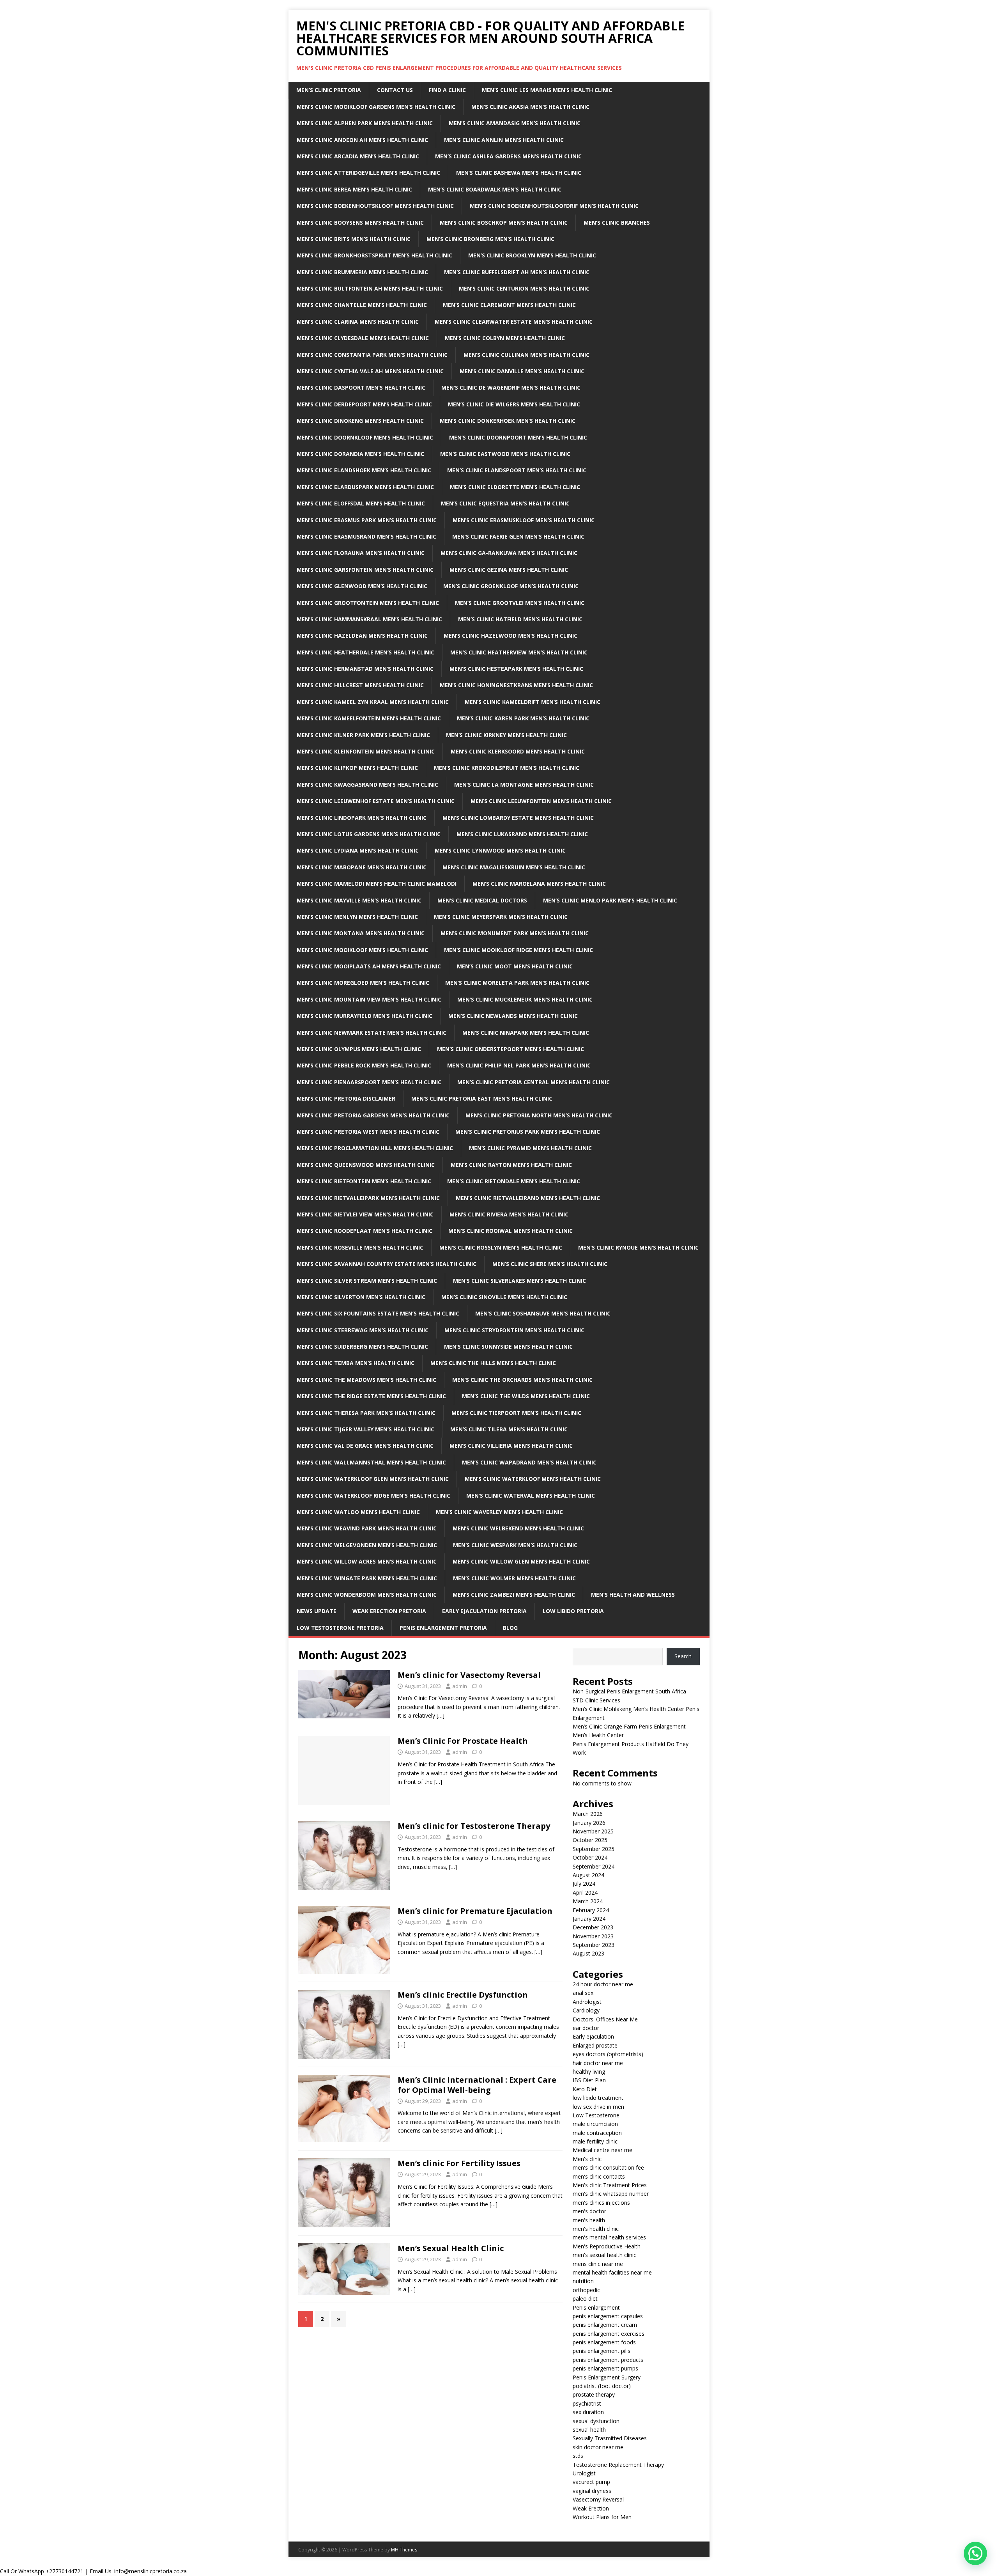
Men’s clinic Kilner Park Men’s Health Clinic (363, 735)
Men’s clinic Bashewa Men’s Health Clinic (519, 173)
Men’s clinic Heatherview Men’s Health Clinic (519, 652)
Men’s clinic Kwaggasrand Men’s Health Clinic (367, 785)
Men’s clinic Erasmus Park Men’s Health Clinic (367, 520)
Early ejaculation (593, 2036)
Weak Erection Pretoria (389, 1611)
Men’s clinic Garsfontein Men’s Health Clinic (365, 570)
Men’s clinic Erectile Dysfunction (463, 1995)
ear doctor (586, 2028)
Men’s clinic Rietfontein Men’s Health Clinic (364, 1181)
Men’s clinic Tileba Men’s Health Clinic (509, 1429)
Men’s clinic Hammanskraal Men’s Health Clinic (369, 619)
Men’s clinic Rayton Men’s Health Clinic (511, 1165)
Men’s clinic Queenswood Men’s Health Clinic (366, 1165)
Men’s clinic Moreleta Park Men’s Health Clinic (517, 983)
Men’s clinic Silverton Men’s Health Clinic (361, 1297)
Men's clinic (587, 2159)
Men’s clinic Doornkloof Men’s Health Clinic (365, 437)
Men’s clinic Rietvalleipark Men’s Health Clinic (368, 1198)
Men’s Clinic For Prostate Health (463, 1741)
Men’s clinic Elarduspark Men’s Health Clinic (365, 487)
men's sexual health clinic (604, 2255)
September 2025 (594, 1849)
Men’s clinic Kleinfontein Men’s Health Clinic (366, 751)
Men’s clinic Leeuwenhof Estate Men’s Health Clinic (376, 801)
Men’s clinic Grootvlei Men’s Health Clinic (520, 603)
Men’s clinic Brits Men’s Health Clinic (354, 239)
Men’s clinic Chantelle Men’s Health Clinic (362, 305)
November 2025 (593, 1831)
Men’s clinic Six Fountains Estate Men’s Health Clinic (378, 1313)
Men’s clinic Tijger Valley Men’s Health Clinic (365, 1429)
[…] (441, 1715)
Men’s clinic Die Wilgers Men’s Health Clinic (514, 404)
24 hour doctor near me (603, 1984)
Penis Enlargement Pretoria (443, 1628)
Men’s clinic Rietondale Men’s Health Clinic (514, 1181)
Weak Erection (591, 2508)
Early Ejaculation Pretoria (484, 1611)
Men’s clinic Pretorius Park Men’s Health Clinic (528, 1132)
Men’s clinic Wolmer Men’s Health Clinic (514, 1578)
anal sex (583, 1993)
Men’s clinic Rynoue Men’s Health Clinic (638, 1247)
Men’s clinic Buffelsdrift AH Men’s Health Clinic (517, 272)
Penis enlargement (596, 2307)
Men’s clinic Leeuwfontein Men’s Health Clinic (541, 801)
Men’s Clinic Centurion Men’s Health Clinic (524, 288)
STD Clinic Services (596, 1700)
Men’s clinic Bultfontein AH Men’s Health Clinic (370, 288)
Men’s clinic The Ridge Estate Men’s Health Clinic (371, 1396)
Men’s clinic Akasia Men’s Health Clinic (530, 107)
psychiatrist (587, 2403)
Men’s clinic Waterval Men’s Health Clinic (531, 1495)
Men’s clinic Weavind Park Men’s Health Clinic (367, 1528)
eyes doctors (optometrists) (608, 2054)
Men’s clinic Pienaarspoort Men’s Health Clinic (369, 1082)
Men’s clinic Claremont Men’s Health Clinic (509, 305)
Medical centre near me (603, 2150)
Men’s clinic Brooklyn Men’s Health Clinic (532, 255)
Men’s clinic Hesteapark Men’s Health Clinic (516, 669)
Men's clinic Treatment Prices (610, 2185)
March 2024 (588, 1901)
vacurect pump (591, 2482)
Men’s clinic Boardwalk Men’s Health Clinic (495, 189)
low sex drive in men (598, 2107)
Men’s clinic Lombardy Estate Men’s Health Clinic (518, 818)
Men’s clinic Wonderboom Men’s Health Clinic (367, 1595)
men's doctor (589, 2211)
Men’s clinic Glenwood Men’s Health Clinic (362, 586)
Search (683, 1656)
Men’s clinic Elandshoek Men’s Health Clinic (364, 470)
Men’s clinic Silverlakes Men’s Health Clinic (519, 1281)
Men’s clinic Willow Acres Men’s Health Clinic (367, 1561)
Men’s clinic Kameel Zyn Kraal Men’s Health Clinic (373, 702)
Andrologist (587, 2002)
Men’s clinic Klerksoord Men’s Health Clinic (518, 751)
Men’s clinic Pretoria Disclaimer (346, 1098)
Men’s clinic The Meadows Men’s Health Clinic (366, 1380)
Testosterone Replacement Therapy (618, 2465)
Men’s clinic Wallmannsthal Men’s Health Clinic (371, 1462)
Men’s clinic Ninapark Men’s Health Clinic (526, 1033)
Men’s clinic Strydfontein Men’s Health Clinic (514, 1330)
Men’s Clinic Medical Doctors (482, 900)
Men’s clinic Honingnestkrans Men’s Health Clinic (516, 685)
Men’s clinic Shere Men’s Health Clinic (550, 1264)
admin (460, 1686)
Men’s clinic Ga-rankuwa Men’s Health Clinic (509, 553)
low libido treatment (598, 2098)
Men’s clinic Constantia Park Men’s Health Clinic (372, 355)
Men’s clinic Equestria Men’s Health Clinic (505, 503)
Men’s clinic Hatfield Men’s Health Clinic (520, 619)
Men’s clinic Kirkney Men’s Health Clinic (506, 735)
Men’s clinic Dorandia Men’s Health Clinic (360, 454)
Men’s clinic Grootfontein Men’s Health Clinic (368, 603)
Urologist (584, 2473)
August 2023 (588, 1953)
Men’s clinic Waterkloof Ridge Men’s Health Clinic (373, 1495)
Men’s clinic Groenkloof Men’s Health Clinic (511, 586)
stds (578, 2456)
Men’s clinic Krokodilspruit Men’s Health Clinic (507, 768)
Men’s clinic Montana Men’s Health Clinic (361, 933)
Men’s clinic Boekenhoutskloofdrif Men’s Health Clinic (554, 206)
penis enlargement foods (604, 2342)
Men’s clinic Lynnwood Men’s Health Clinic (500, 850)
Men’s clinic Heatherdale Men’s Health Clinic (365, 652)
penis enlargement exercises (609, 2334)
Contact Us (395, 90)
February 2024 (591, 1910)
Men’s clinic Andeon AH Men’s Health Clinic (362, 140)
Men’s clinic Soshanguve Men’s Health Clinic (543, 1313)
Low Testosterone (596, 2115)
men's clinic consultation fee (608, 2167)
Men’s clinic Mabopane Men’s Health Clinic (362, 867)
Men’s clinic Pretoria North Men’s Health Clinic (539, 1115)
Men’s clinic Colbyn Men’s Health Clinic (505, 338)
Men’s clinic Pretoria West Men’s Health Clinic (368, 1132)
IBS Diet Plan (589, 2080)
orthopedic (586, 2290)
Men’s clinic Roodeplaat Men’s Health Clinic (365, 1231)
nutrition (583, 2281)
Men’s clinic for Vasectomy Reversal (469, 1675)
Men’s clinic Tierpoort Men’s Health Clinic (516, 1413)
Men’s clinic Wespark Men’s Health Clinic (515, 1545)
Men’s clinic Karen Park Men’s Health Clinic (523, 718)
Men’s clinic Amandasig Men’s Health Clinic (515, 123)
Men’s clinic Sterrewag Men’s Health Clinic (363, 1330)
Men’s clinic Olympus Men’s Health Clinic (359, 1049)
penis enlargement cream (605, 2325)
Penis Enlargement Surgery (607, 2377)
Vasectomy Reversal (598, 2499)
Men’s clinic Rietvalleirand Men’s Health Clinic (528, 1198)
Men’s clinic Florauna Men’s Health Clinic (361, 553)
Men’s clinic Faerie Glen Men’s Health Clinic (518, 536)
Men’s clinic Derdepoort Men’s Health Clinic (364, 404)
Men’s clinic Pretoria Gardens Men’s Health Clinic (373, 1115)
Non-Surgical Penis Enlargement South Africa (629, 1691)
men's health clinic (596, 2229)
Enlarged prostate (595, 2045)
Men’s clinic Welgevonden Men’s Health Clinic (367, 1545)
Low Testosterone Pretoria (340, 1628)
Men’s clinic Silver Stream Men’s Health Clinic (367, 1281)
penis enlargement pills (602, 2351)
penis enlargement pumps (605, 2368)
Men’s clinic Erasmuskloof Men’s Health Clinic (524, 520)
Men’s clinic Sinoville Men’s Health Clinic (504, 1297)
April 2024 (585, 1893)
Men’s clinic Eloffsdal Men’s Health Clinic (361, 503)
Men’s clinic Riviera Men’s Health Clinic (509, 1214)
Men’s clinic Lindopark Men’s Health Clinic (362, 818)
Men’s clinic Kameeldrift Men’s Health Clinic (533, 702)
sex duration (588, 2412)
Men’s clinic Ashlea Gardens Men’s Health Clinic (508, 156)
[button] (975, 2553)
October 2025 (590, 1840)
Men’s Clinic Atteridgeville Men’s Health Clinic (368, 173)
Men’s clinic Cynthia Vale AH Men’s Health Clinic (370, 371)
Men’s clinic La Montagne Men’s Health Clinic (524, 785)
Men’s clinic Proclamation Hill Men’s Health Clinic (375, 1148)
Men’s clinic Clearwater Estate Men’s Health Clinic (514, 322)
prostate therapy (594, 2394)
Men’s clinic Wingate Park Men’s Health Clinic (367, 1578)
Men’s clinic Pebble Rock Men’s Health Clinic (364, 1065)
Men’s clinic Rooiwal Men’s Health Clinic (511, 1231)
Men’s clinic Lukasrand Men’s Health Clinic (522, 834)
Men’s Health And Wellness (633, 1595)
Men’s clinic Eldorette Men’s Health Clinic (515, 487)
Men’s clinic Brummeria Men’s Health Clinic (362, 272)
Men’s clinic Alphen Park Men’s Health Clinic (365, 123)
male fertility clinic (595, 2141)
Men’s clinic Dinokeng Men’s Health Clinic (360, 421)
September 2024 (594, 1866)
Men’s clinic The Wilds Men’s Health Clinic (526, 1396)
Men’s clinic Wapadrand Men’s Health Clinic (529, 1462)
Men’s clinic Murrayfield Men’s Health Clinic (365, 1016)
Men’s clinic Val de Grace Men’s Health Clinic (365, 1446)
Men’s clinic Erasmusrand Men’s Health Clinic (366, 536)
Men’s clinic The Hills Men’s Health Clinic (493, 1363)
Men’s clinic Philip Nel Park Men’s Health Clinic (519, 1065)
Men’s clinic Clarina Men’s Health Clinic (358, 322)
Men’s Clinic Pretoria (329, 90)
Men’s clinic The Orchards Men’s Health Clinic (522, 1380)
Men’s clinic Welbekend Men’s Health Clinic (518, 1528)
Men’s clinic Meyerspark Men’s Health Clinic (501, 917)
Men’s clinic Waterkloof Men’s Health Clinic (533, 1479)
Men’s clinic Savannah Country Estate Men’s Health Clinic (387, 1264)
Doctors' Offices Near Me (605, 2019)
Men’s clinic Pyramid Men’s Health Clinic (530, 1148)
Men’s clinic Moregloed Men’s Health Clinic (363, 983)
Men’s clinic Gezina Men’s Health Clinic (509, 570)
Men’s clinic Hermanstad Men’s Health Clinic (365, 669)
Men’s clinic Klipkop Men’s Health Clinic (357, 768)
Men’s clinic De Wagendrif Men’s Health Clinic (511, 387)
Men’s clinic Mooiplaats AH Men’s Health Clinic (369, 966)
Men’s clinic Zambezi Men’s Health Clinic (514, 1595)
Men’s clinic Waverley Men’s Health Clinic (499, 1512)
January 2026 (589, 1823)
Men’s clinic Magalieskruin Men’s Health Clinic (514, 867)
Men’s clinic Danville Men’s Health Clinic (522, 371)
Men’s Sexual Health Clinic (451, 2248)
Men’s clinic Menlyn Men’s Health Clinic (357, 917)
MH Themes (404, 2550)
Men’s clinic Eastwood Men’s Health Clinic (505, 454)
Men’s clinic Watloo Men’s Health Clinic (358, 1512)
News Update (317, 1611)
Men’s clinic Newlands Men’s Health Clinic (513, 1016)
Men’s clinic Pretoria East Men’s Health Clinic (482, 1098)
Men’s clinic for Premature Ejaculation (475, 1911)
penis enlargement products (608, 2360)
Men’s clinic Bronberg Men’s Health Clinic (490, 239)
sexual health (589, 2430)
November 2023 (593, 1936)
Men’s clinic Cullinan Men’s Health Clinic (526, 355)
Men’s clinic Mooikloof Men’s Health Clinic (362, 950)
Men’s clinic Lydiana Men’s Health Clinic (358, 850)
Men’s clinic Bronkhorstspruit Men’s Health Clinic (374, 255)
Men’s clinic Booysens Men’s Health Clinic (360, 222)
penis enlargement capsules (608, 2316)
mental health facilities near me (612, 2272)
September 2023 (594, 1945)
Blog (510, 1628)
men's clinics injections (601, 2203)
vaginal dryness (592, 2491)
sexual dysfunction (596, 2421)
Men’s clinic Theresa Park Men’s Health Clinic (366, 1413)
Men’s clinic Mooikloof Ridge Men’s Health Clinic (518, 950)
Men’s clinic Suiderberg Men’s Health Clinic (362, 1347)
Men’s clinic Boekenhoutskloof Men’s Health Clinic (375, 206)
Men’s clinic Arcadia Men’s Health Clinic (358, 156)
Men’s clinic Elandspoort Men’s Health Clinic (517, 470)
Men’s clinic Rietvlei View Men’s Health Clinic (365, 1214)
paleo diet (585, 2299)
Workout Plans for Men (602, 2517)
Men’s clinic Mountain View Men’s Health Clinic (369, 999)
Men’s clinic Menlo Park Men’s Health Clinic (610, 900)
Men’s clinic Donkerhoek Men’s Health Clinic (508, 421)
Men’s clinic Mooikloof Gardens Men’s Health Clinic (376, 107)
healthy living (589, 2072)
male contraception (597, 2133)
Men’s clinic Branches (617, 222)
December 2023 (593, 1927)
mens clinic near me (598, 2264)
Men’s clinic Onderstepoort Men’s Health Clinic (511, 1049)
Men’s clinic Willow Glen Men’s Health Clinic (521, 1561)
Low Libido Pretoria (573, 1611)
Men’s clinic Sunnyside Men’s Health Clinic (508, 1347)
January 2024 (589, 1919)
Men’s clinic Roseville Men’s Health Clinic (360, 1247)
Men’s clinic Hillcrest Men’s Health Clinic (360, 685)
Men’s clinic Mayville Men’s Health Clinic (359, 900)
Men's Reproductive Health (607, 2246)
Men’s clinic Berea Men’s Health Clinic (354, 189)
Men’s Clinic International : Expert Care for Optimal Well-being (477, 2085)
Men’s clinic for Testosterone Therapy (474, 1826)
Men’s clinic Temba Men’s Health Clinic (356, 1363)
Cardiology (586, 2010)
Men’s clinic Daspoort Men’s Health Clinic (361, 387)
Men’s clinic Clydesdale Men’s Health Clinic (363, 338)
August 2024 (588, 1875)
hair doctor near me (598, 2063)
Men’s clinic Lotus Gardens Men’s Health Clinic (369, 834)
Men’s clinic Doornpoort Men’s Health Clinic (518, 437)
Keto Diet (585, 2089)
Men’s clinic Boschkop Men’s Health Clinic (504, 222)
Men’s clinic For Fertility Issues (459, 2163)
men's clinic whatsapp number (611, 2194)
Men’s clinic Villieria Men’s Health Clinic (511, 1446)
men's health (589, 2220)
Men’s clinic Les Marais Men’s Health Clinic (547, 90)
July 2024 (584, 1884)
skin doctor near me (598, 2447)
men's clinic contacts (599, 2176)
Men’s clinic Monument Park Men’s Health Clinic (515, 933)
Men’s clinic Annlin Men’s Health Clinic (504, 140)
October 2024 (590, 1857)
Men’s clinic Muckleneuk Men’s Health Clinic (525, 999)
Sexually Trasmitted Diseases (610, 2438)
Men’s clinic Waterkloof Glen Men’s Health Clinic (373, 1479)
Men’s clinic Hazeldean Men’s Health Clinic (362, 636)
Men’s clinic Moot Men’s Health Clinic (515, 966)
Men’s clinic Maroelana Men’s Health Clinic (539, 884)
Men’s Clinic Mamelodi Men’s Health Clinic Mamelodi (377, 884)
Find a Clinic (447, 90)
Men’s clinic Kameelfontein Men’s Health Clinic (369, 718)
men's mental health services (609, 2237)
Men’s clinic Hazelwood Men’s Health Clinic (511, 636)
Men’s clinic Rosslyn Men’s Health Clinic (501, 1247)
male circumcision (595, 2124)
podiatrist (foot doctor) (602, 2386)
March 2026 (588, 1814)
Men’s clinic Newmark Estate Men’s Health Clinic (372, 1033)
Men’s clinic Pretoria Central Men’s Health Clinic (534, 1082)
